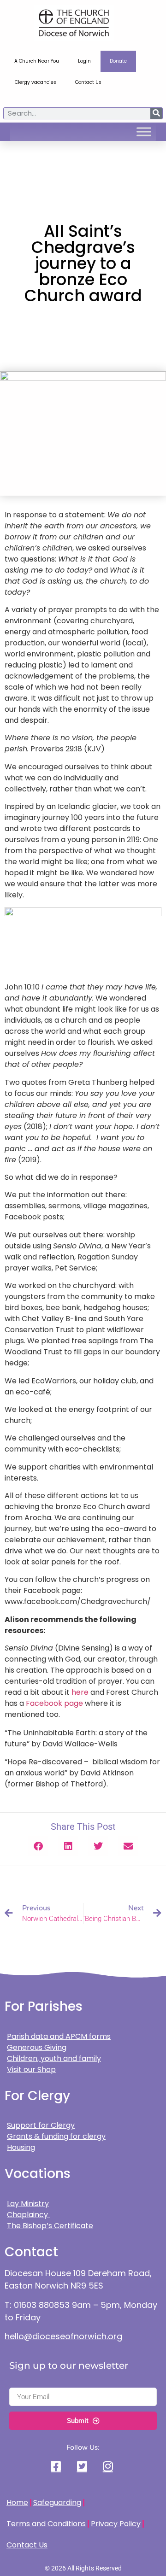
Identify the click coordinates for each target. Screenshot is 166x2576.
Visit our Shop (31, 2070)
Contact (31, 2252)
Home (17, 2503)
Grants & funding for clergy (56, 2136)
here (80, 1692)
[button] (38, 1846)
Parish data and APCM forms (59, 2036)
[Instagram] (109, 2466)
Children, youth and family (54, 2058)
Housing (21, 2147)
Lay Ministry (28, 2204)
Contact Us (88, 82)
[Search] (156, 113)
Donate (118, 61)
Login (84, 61)
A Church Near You (37, 61)
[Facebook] (57, 2466)
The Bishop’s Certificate (50, 2226)
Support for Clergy (41, 2125)
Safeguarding (57, 2503)
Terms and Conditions (46, 2524)
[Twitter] (83, 2466)
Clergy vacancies (36, 82)
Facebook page (54, 1703)
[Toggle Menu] (144, 132)
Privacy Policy (116, 2524)
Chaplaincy (28, 2215)
